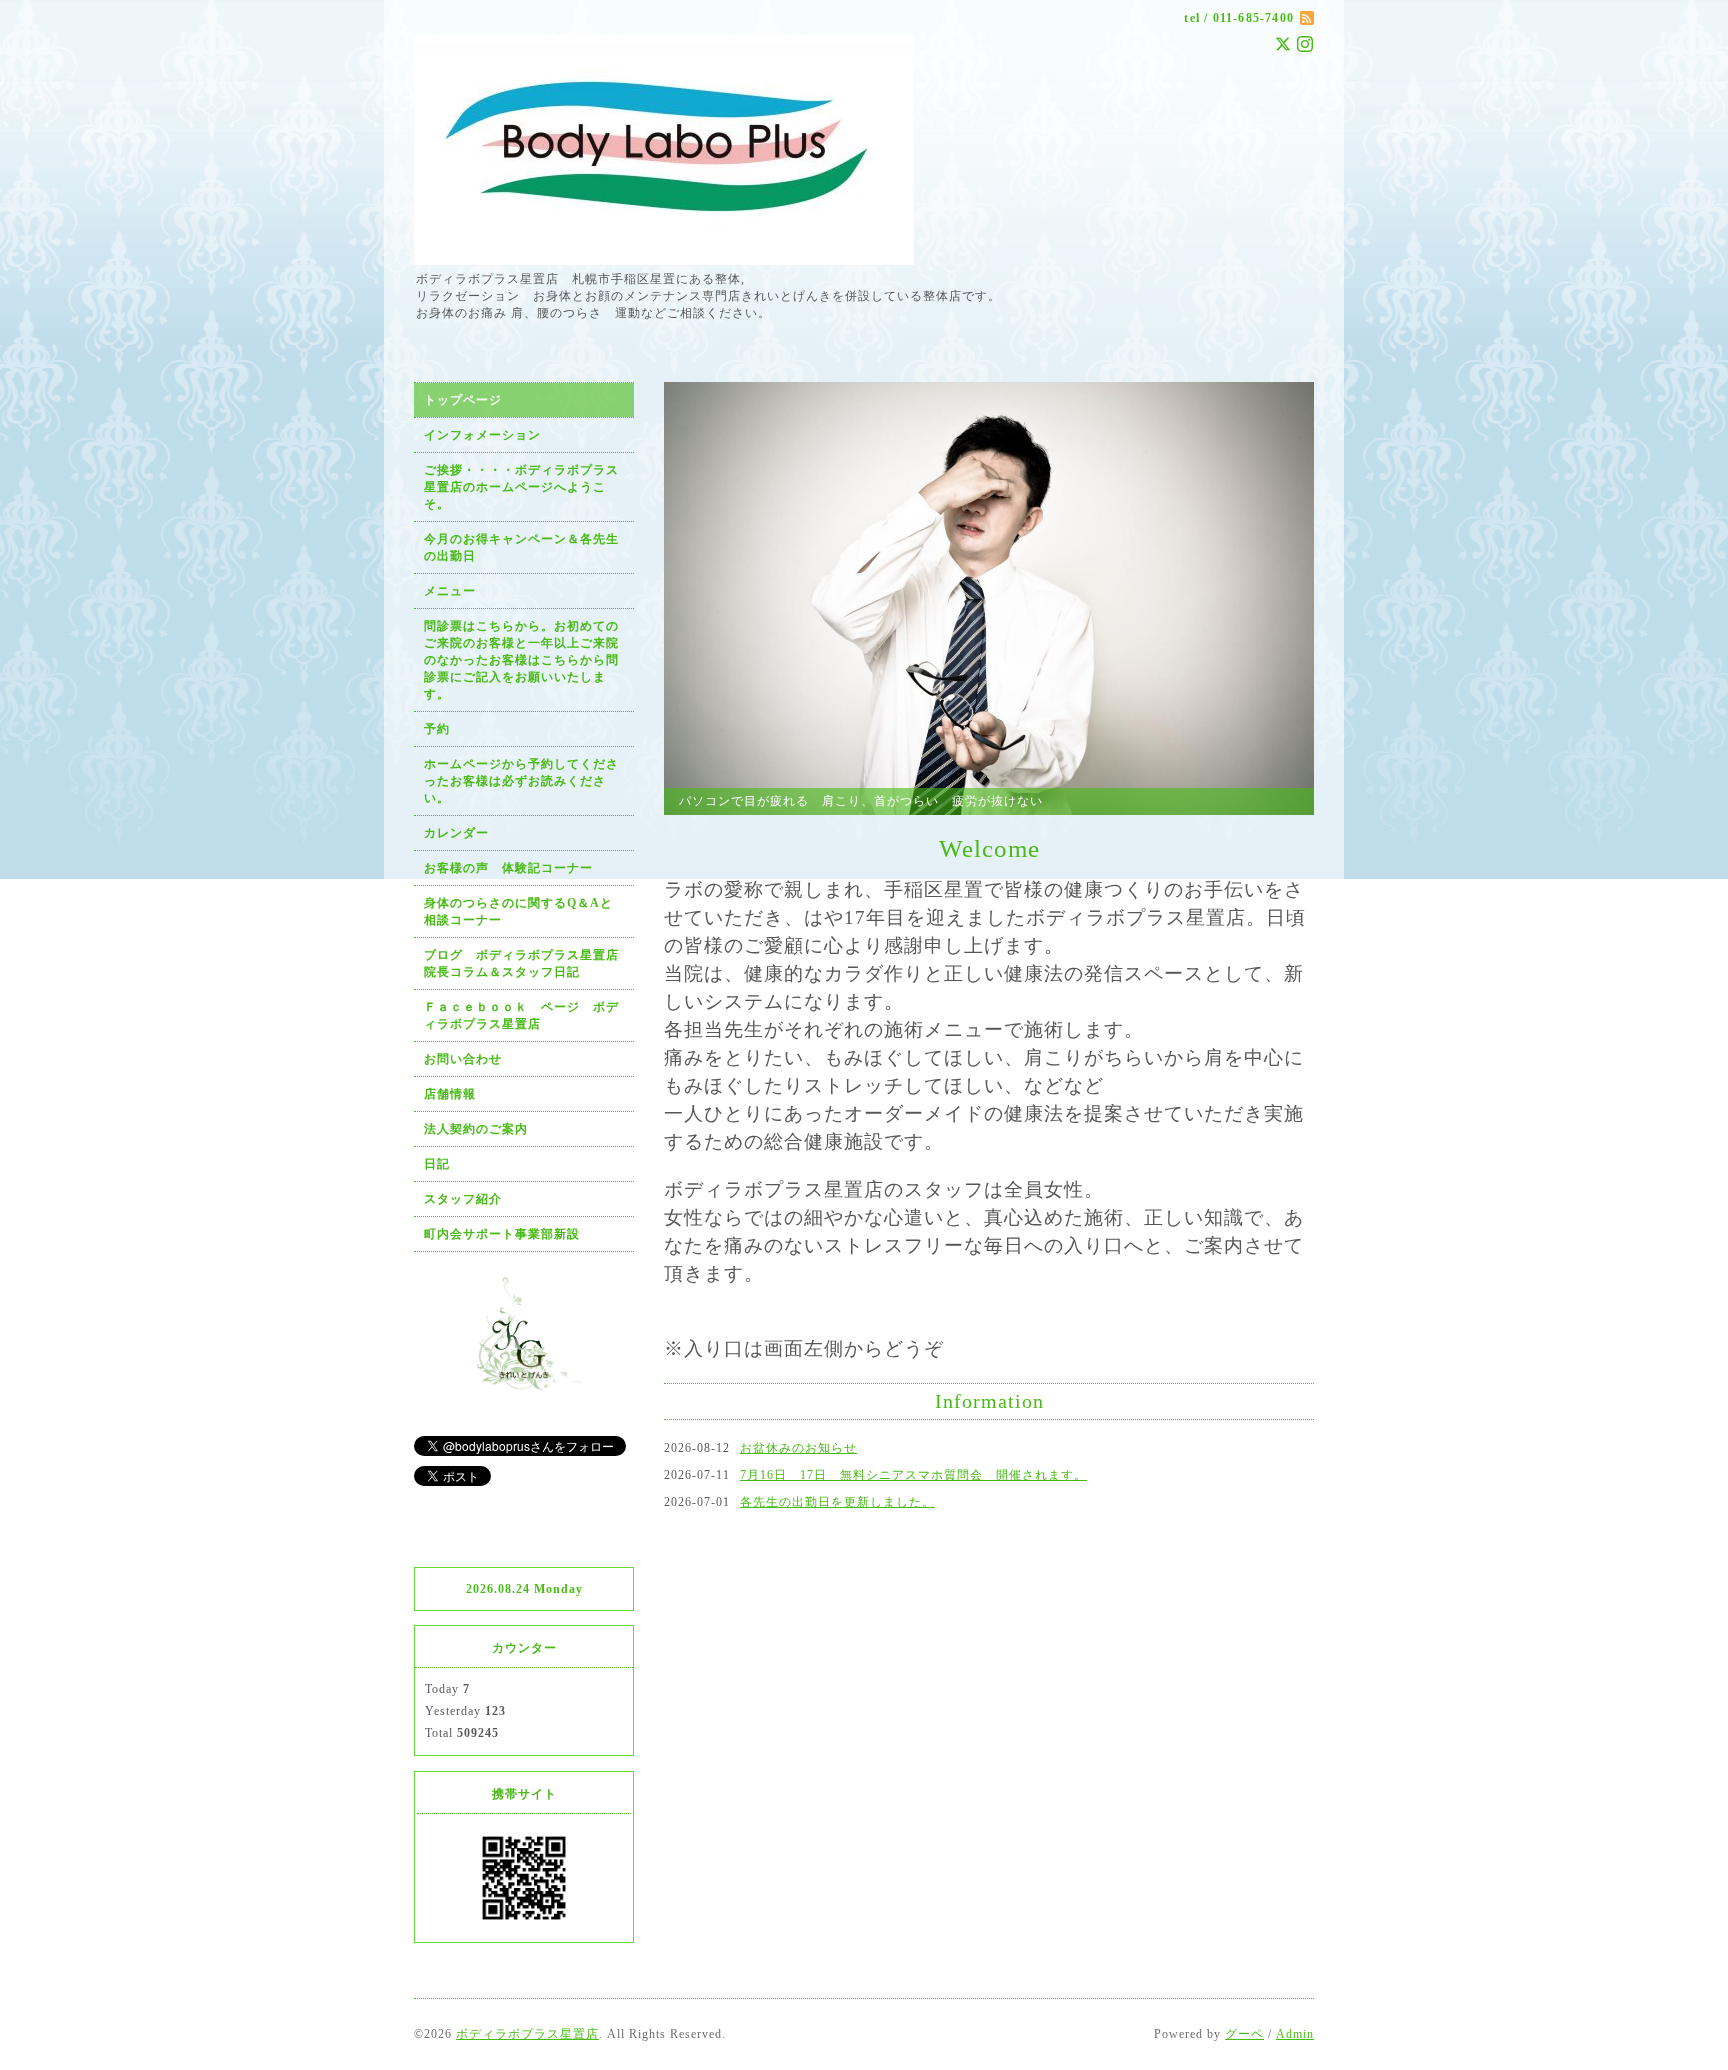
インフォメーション (482, 435)
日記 (437, 1164)
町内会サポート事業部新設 (502, 1234)
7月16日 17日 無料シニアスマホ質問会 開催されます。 (913, 1475)
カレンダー (456, 833)
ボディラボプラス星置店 (527, 2034)
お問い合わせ (463, 1059)
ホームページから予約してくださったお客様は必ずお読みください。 (521, 781)
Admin (1295, 2034)
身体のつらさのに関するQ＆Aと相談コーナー (518, 911)
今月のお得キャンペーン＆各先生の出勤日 (521, 547)
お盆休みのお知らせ (798, 1448)
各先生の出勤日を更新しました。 (837, 1502)
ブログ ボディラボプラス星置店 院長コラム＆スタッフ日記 (528, 963)
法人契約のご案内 (476, 1129)
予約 (437, 729)
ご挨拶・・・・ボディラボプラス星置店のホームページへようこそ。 (521, 487)
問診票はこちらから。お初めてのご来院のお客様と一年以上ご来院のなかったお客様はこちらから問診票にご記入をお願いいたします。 (521, 660)
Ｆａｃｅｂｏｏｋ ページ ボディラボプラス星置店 (521, 1015)
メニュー (450, 591)
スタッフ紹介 (463, 1199)
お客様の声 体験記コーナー (508, 868)
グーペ (1244, 2034)
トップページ (463, 400)
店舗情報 (450, 1094)
